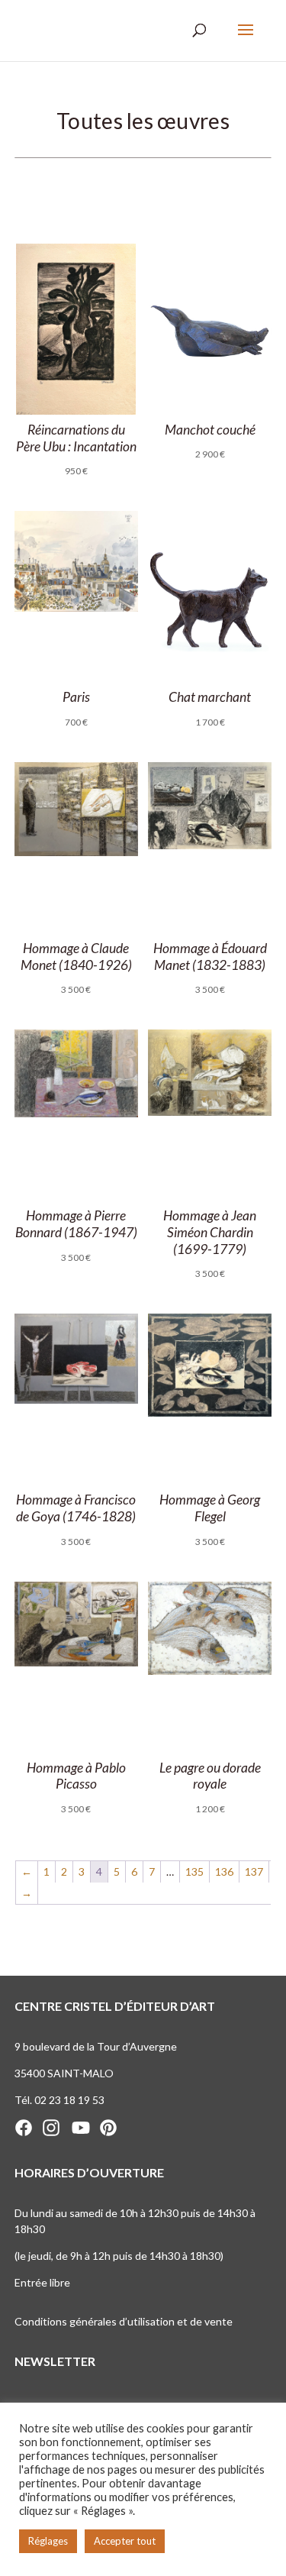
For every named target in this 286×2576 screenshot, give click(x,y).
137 (254, 1871)
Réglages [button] (48, 2541)
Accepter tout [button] (125, 2541)
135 (194, 1871)
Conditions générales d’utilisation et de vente (124, 2321)
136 (224, 1871)
